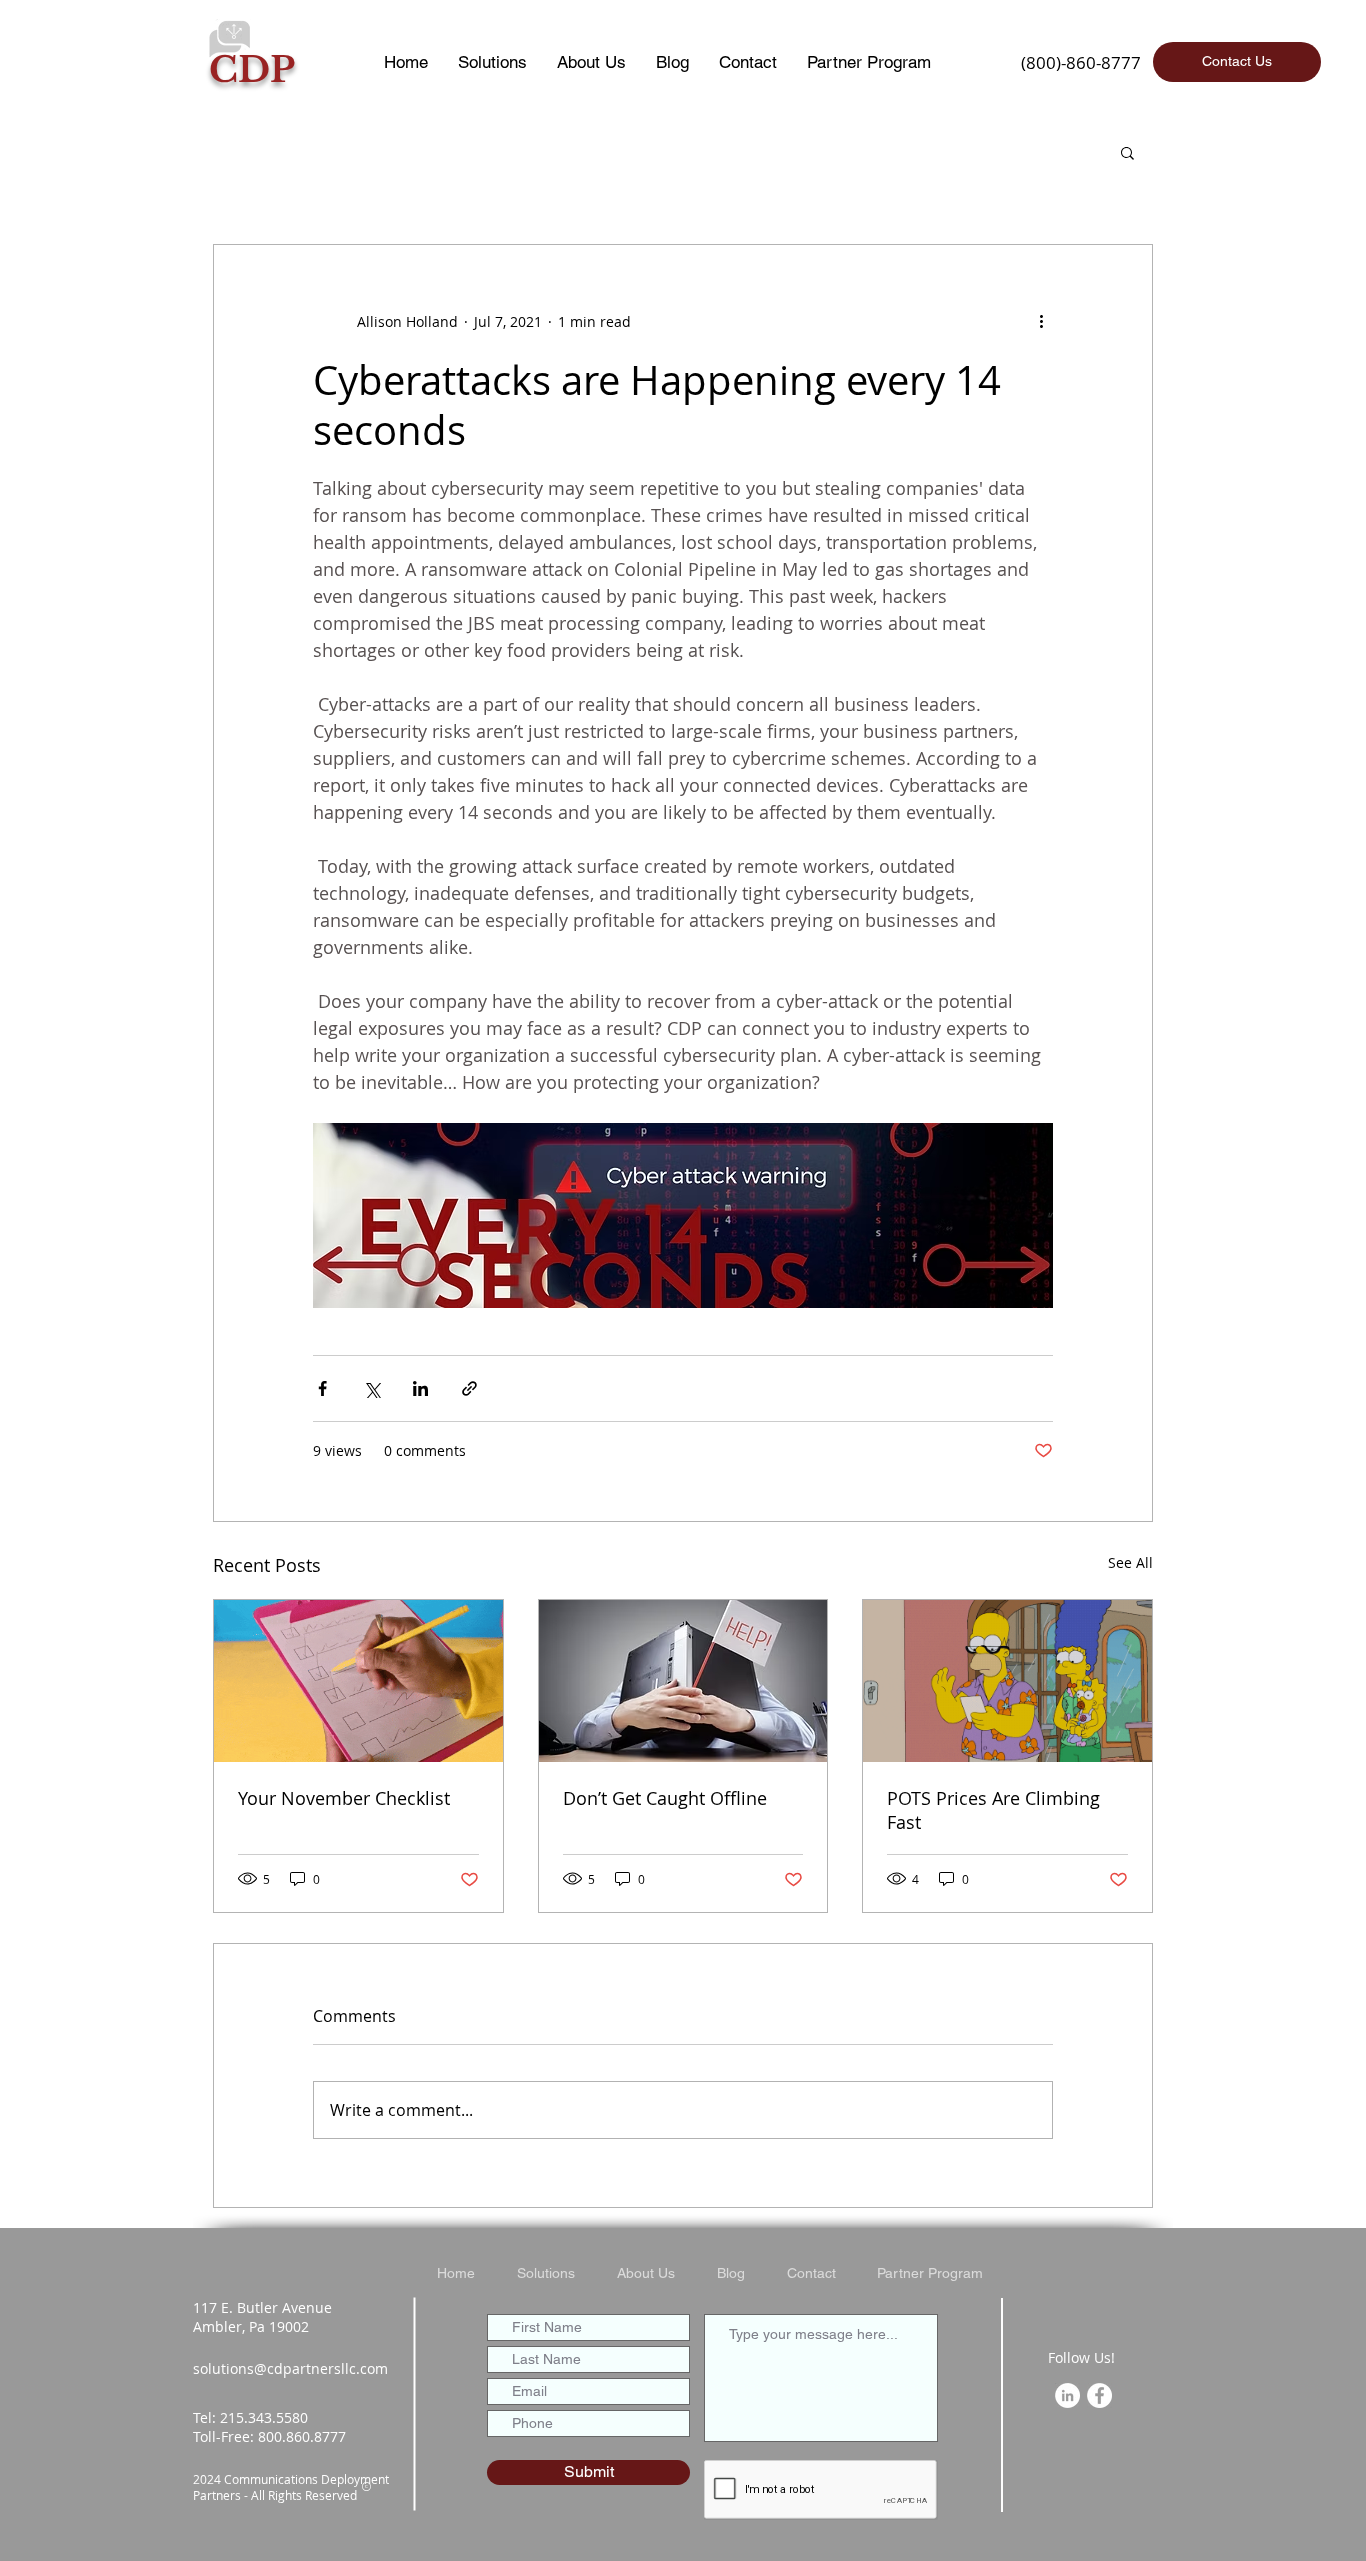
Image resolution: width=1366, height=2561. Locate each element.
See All (1130, 1562)
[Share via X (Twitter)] (371, 1388)
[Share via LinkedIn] (420, 1388)
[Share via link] (469, 1388)
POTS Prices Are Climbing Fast (993, 1810)
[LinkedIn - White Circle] (1067, 2395)
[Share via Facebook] (322, 1388)
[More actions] (1041, 321)
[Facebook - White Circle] (1099, 2395)
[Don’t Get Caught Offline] (683, 1681)
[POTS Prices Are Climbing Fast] (1007, 1681)
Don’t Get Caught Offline (665, 1798)
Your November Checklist (344, 1798)
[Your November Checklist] (358, 1681)
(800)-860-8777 (1081, 62)
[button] (1127, 152)
